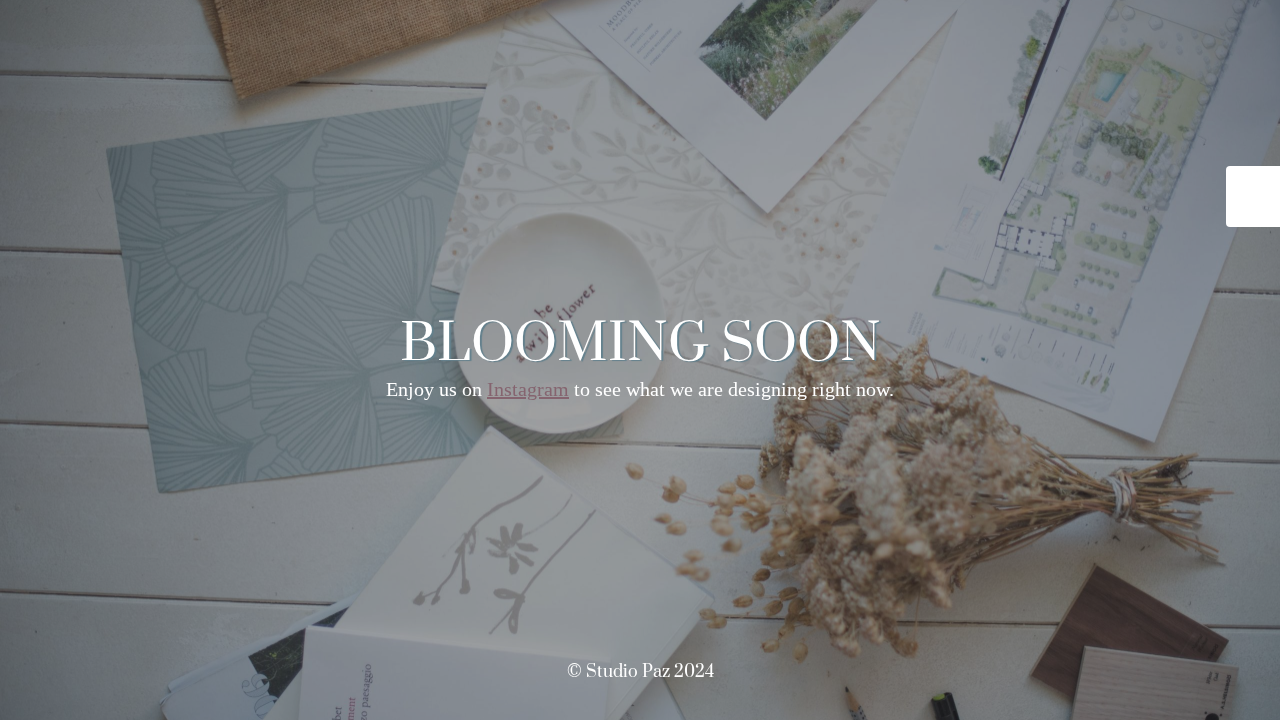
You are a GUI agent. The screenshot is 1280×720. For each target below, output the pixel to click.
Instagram (528, 389)
